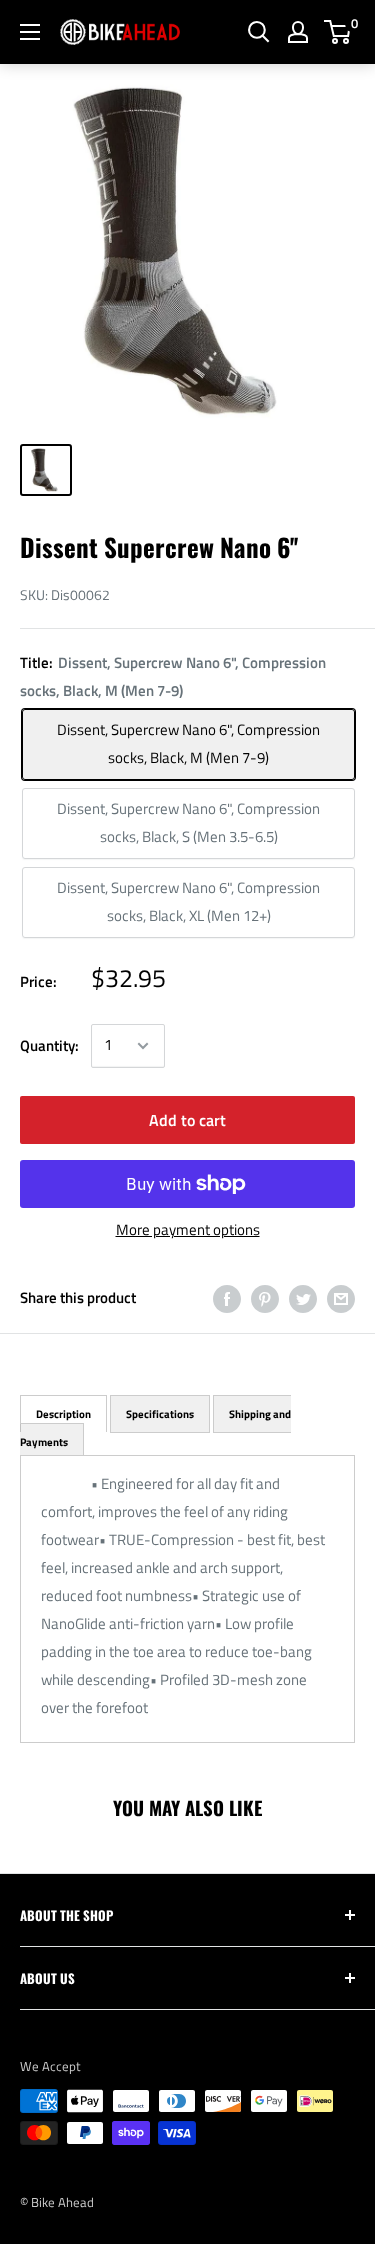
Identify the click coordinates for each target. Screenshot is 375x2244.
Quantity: (49, 1045)
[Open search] (259, 32)
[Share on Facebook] (227, 1298)
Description (63, 1414)
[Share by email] (341, 1298)
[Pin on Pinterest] (265, 1298)
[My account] (298, 32)
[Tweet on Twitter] (303, 1298)
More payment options (188, 1229)
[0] (338, 32)
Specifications (160, 1414)
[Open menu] (30, 32)
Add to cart (187, 1120)
